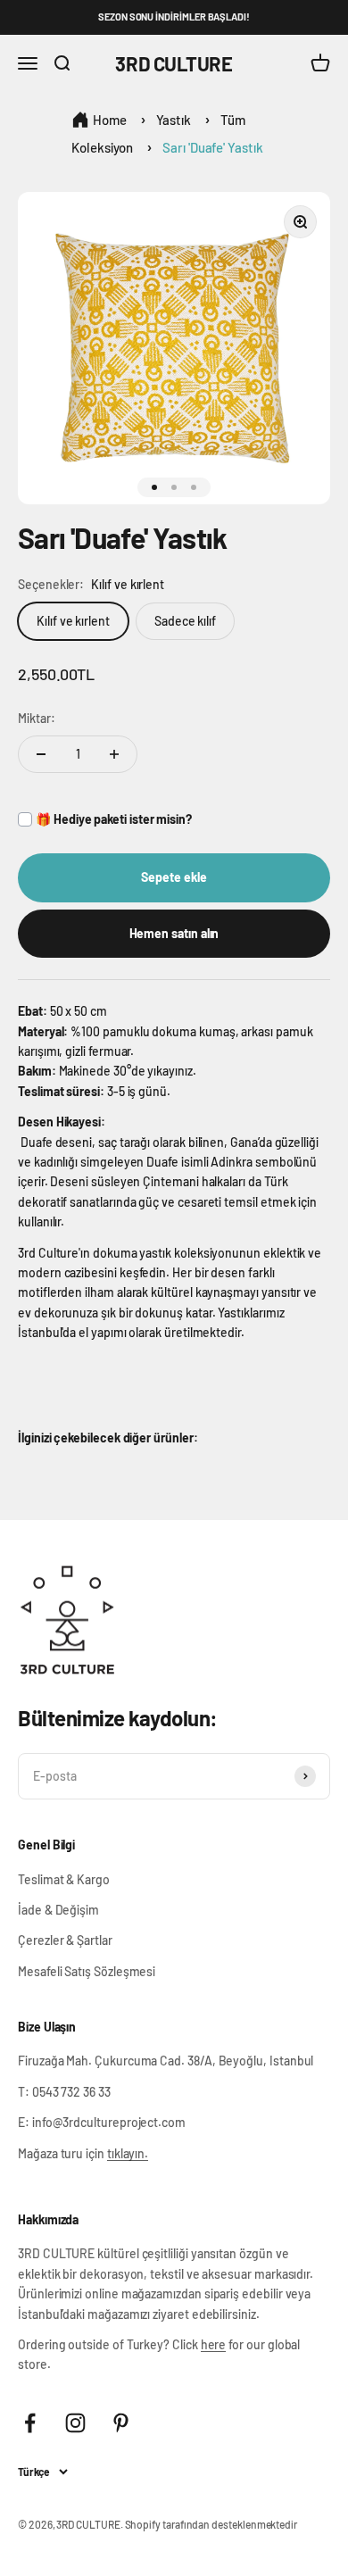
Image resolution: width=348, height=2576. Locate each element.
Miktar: (37, 718)
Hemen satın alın (174, 933)
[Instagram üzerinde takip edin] (75, 2423)
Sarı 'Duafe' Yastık (213, 147)
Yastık (174, 120)
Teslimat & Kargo (64, 1879)
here (214, 2344)
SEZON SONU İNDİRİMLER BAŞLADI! (174, 17)
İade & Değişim (58, 1910)
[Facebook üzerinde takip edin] (30, 2423)
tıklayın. (128, 2153)
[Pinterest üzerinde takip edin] (121, 2423)
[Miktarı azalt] (41, 754)
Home (110, 120)
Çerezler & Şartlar (65, 1940)
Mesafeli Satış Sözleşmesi (87, 1971)
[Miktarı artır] (114, 754)
